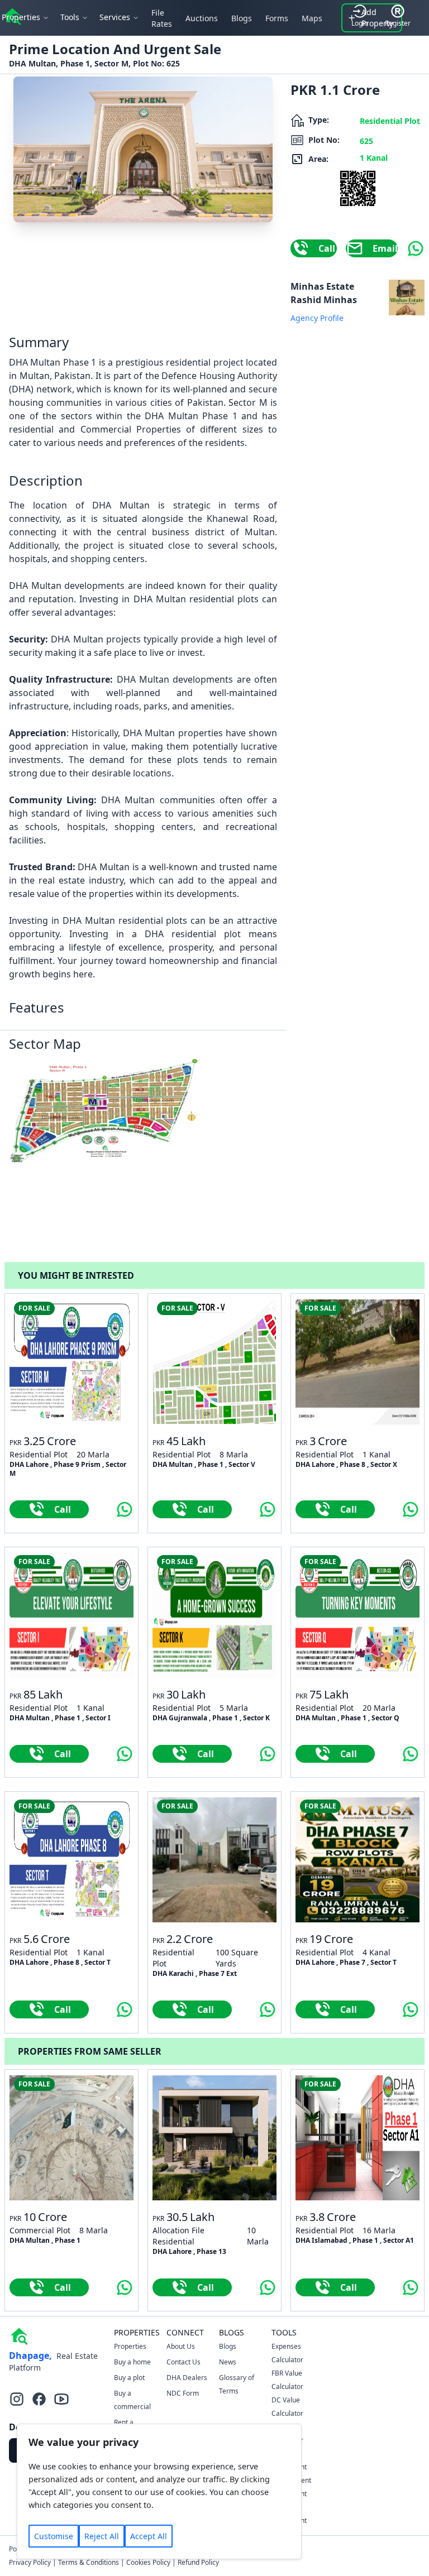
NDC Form (183, 2393)
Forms (277, 18)
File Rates (162, 18)
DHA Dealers (187, 2378)
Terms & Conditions (89, 2562)
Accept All (149, 2536)
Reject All (102, 2536)
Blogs (242, 18)
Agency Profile (317, 318)
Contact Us (183, 2362)
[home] (19, 2335)
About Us (181, 2346)
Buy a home (132, 2362)
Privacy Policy (30, 2562)
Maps (312, 18)
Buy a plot (129, 2378)
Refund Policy (198, 2562)
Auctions (202, 18)
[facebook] (39, 2399)
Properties (130, 2346)
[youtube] (61, 2399)
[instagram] (17, 2399)
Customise (54, 2536)
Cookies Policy (148, 2562)
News (228, 2362)
